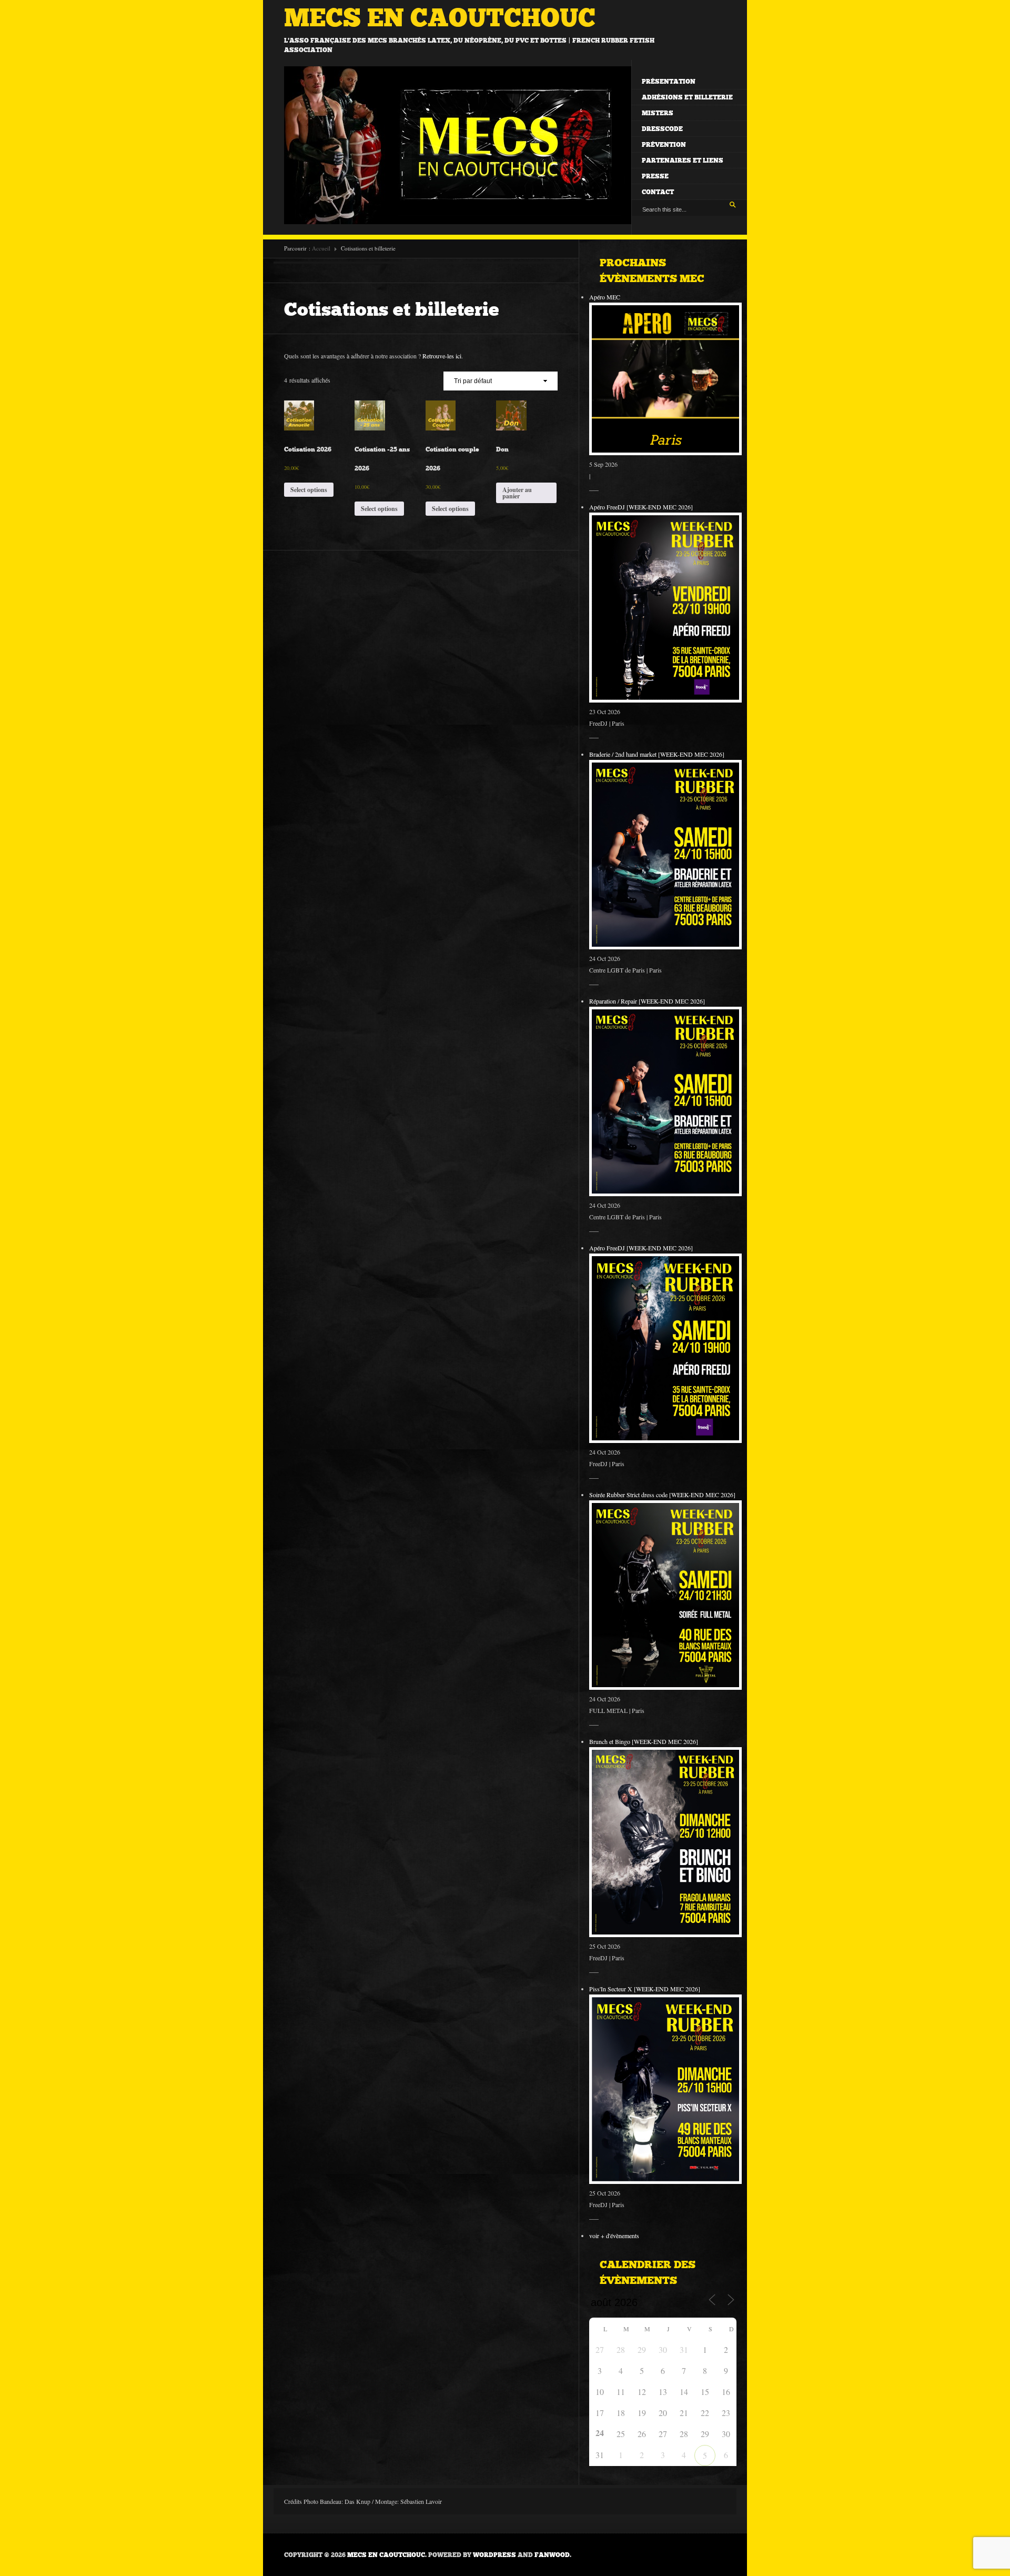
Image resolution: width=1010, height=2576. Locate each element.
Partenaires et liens (683, 161)
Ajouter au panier (517, 493)
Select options (309, 490)
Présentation (669, 82)
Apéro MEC (605, 297)
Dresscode (662, 129)
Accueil (321, 248)
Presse (655, 176)
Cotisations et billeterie (392, 309)
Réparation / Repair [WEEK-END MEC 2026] (647, 1001)
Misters (658, 113)
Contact (658, 192)
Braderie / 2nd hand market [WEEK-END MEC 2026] (657, 754)
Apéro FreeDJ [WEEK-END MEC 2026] (641, 507)
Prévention (664, 145)
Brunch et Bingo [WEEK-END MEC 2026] (644, 1741)
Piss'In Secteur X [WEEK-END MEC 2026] (645, 1989)
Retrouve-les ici (442, 356)
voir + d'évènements (614, 2236)
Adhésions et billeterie (687, 97)
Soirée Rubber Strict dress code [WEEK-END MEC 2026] (662, 1495)
